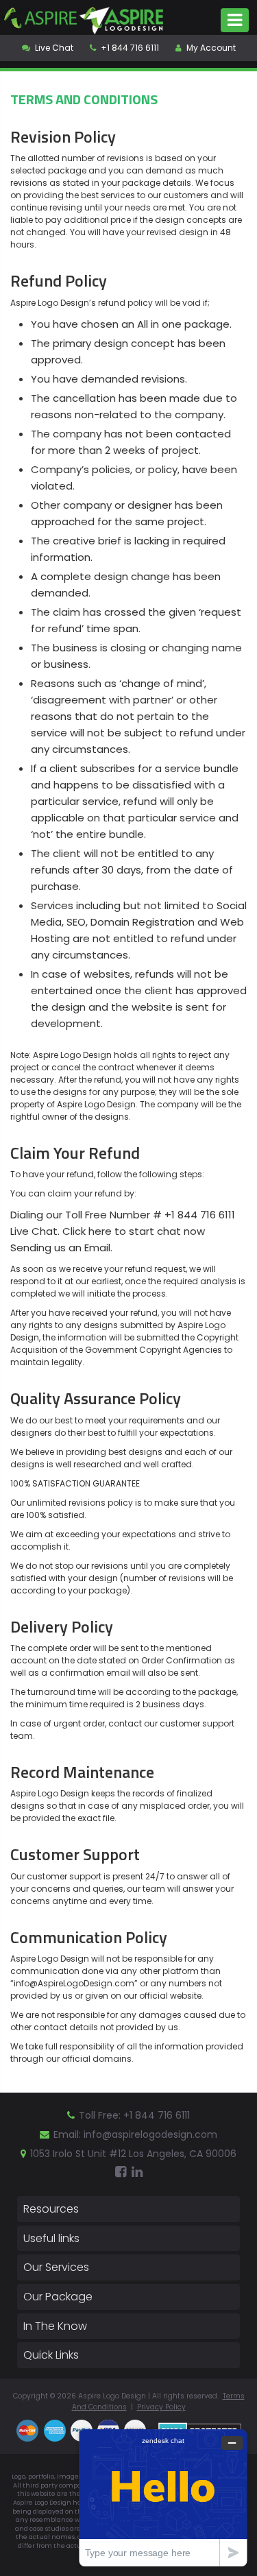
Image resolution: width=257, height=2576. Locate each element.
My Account (210, 48)
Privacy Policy (161, 2407)
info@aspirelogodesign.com (150, 2134)
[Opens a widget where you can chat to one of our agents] (163, 2497)
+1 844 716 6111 (129, 48)
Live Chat (53, 48)
